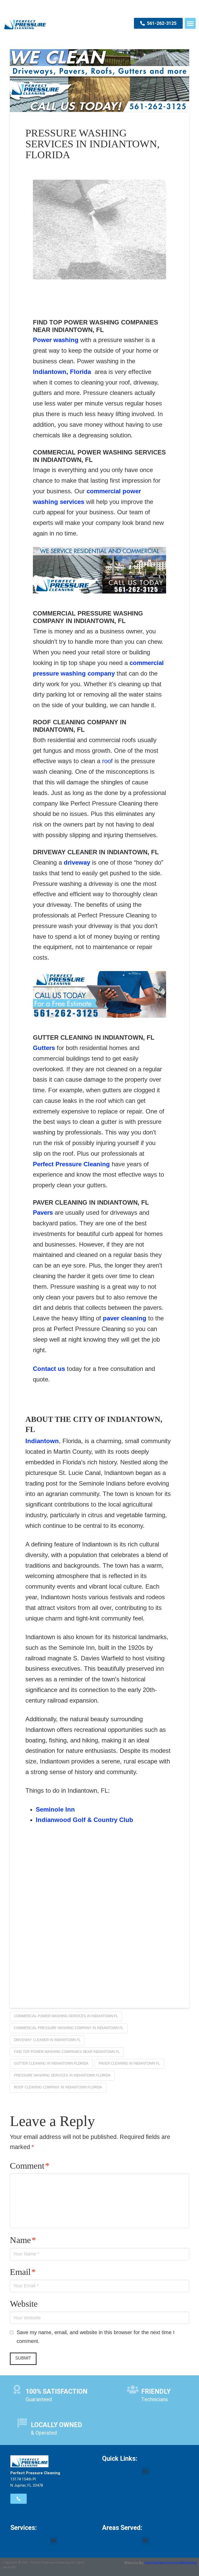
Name (23, 2240)
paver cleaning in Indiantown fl (129, 2063)
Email (23, 2272)
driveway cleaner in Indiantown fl (47, 2040)
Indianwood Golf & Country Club (84, 1820)
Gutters (44, 1048)
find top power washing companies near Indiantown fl (67, 2052)
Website (24, 2304)
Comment (30, 2166)
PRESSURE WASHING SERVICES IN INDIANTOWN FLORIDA (62, 2075)
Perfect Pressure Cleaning (71, 1164)
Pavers (43, 1213)
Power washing (56, 340)
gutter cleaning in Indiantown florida (51, 2063)
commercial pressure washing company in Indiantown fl (69, 2028)
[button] (190, 23)
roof (108, 761)
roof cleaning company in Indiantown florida (58, 2087)
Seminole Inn (55, 1809)
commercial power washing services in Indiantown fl (66, 2016)
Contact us (49, 1369)
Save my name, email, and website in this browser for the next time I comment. (96, 2337)
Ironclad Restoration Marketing (171, 2563)
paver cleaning (125, 1318)
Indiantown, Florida (62, 372)
